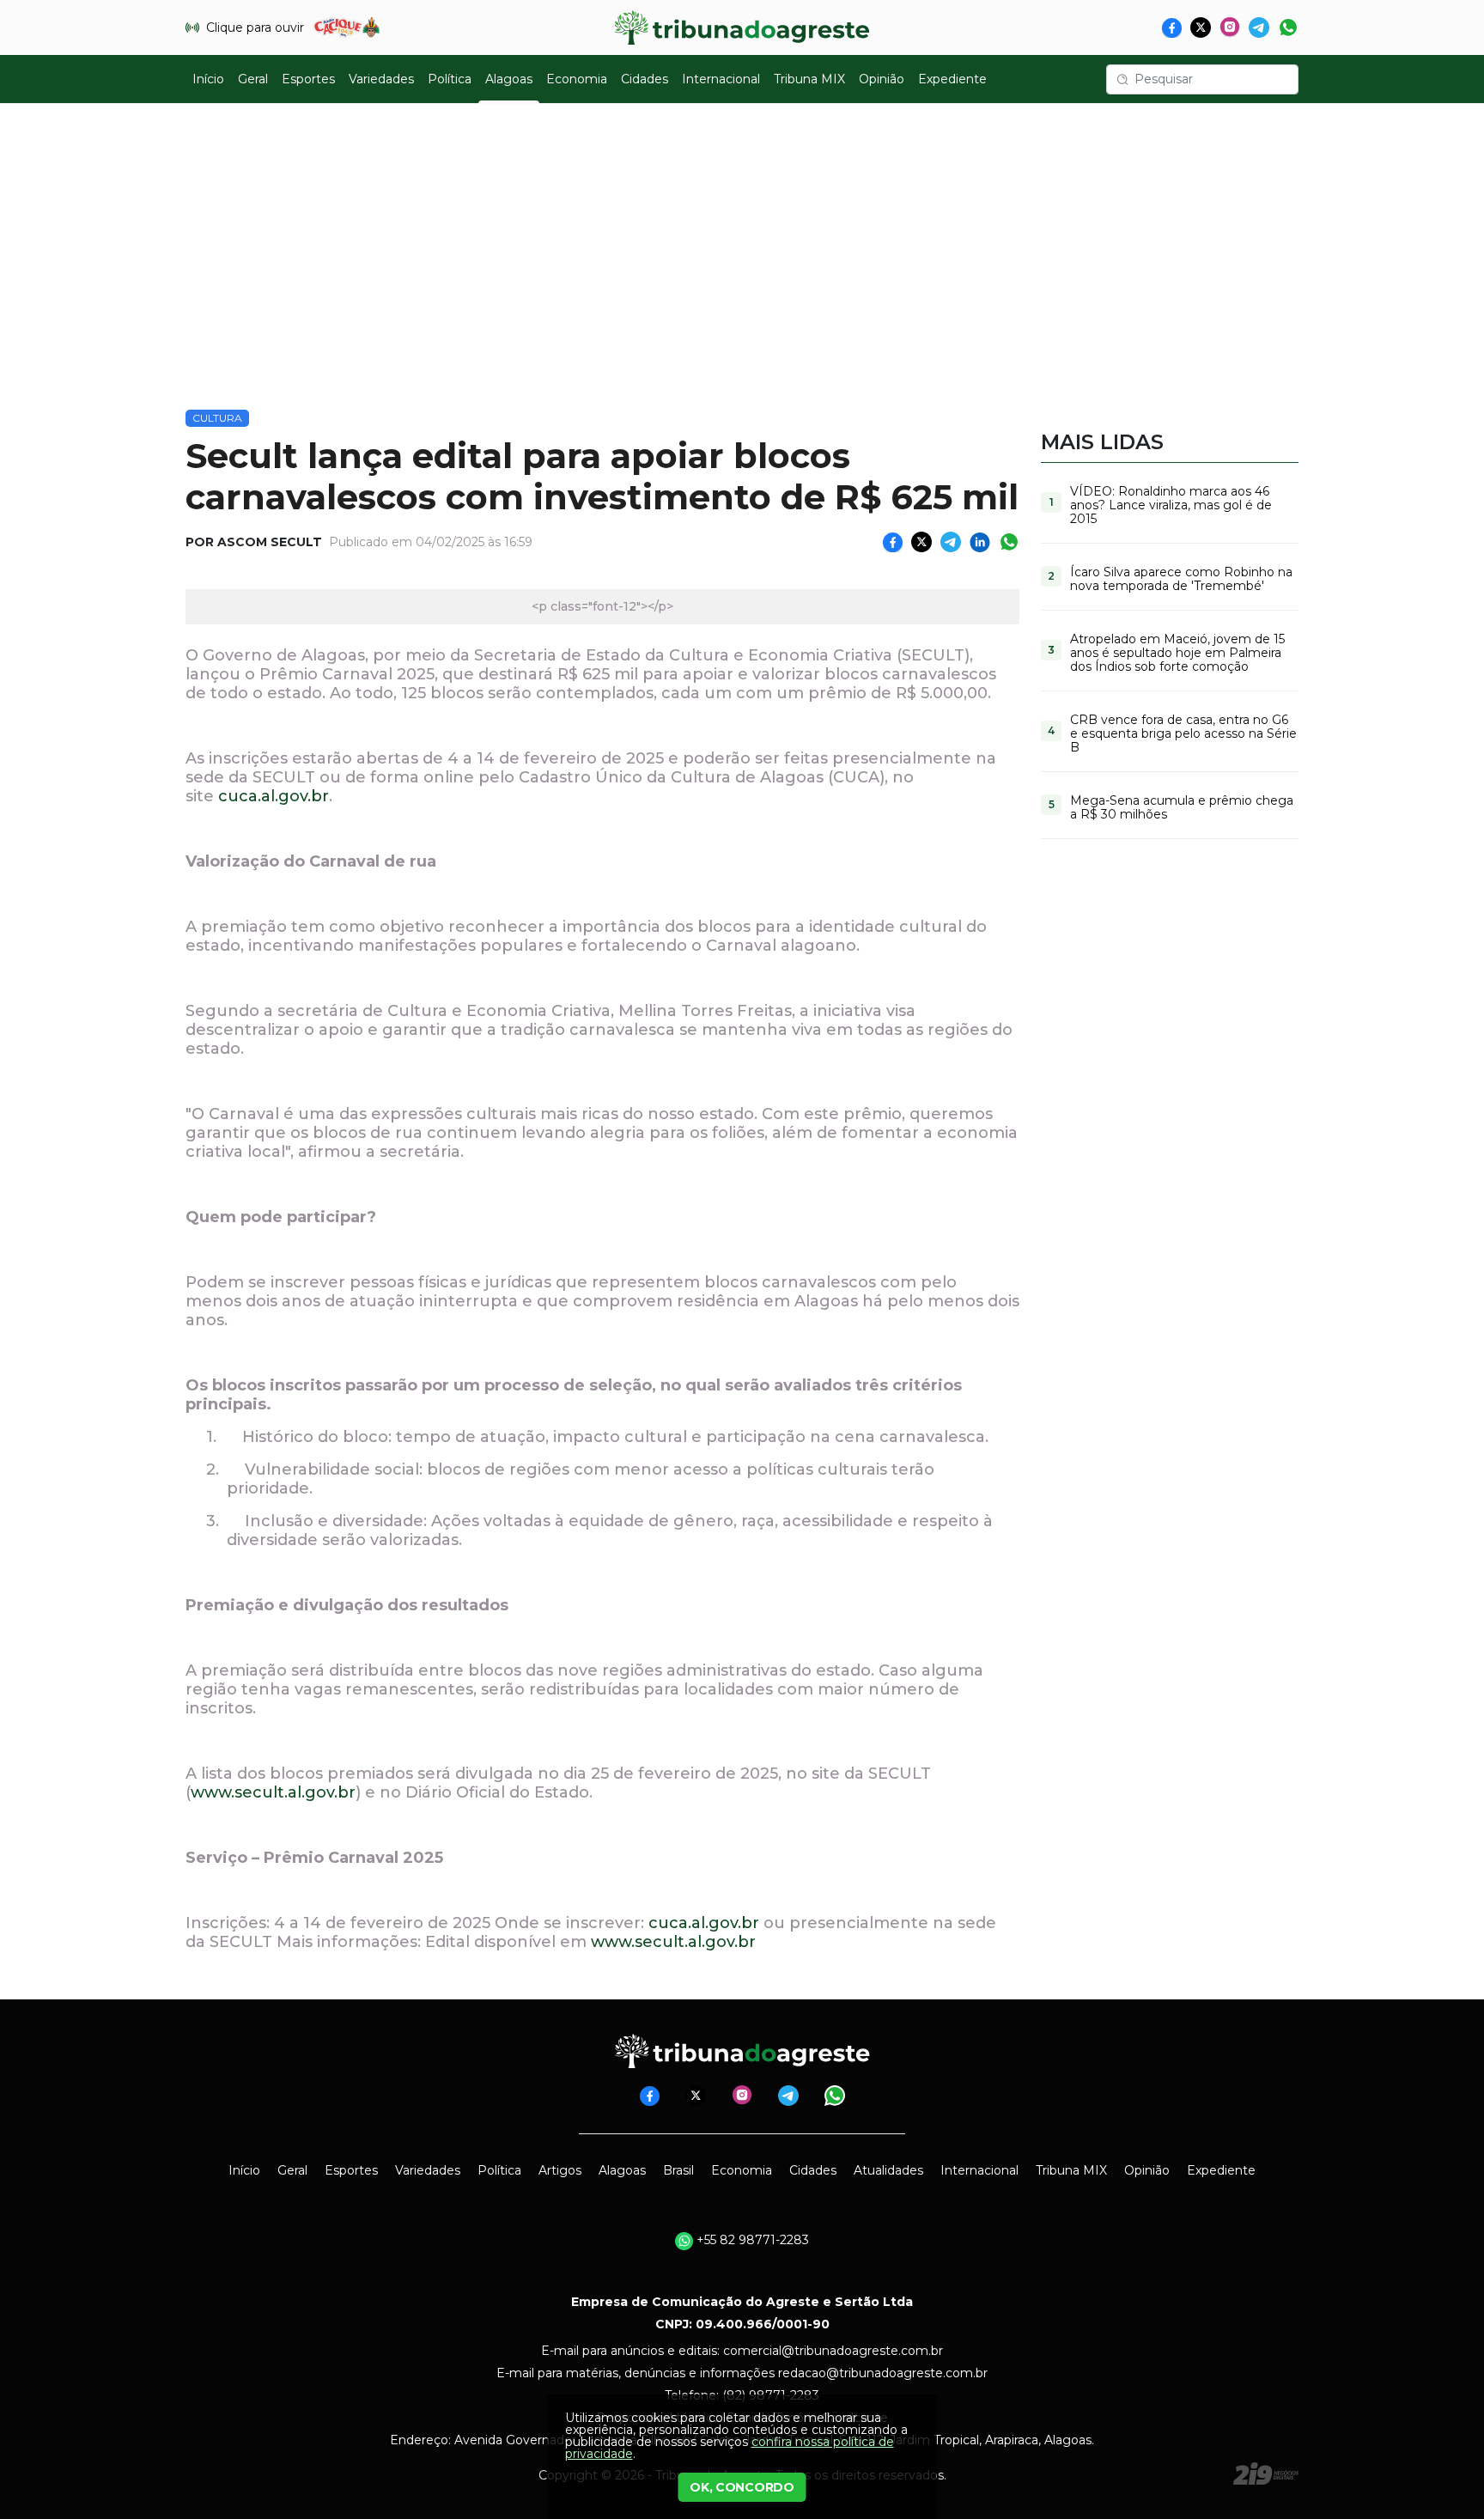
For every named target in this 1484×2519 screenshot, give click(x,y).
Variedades (381, 79)
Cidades (645, 79)
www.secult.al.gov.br (273, 1792)
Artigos (560, 2170)
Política (450, 79)
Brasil (678, 2170)
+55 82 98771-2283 (751, 2240)
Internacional (721, 79)
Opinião (882, 79)
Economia (577, 79)
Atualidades (888, 2170)
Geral (253, 79)
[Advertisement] (742, 246)
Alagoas (509, 79)
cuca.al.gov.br (274, 796)
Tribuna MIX (809, 79)
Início (208, 79)
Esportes (308, 79)
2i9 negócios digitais (1266, 2473)
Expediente (952, 79)
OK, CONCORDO (742, 2487)
